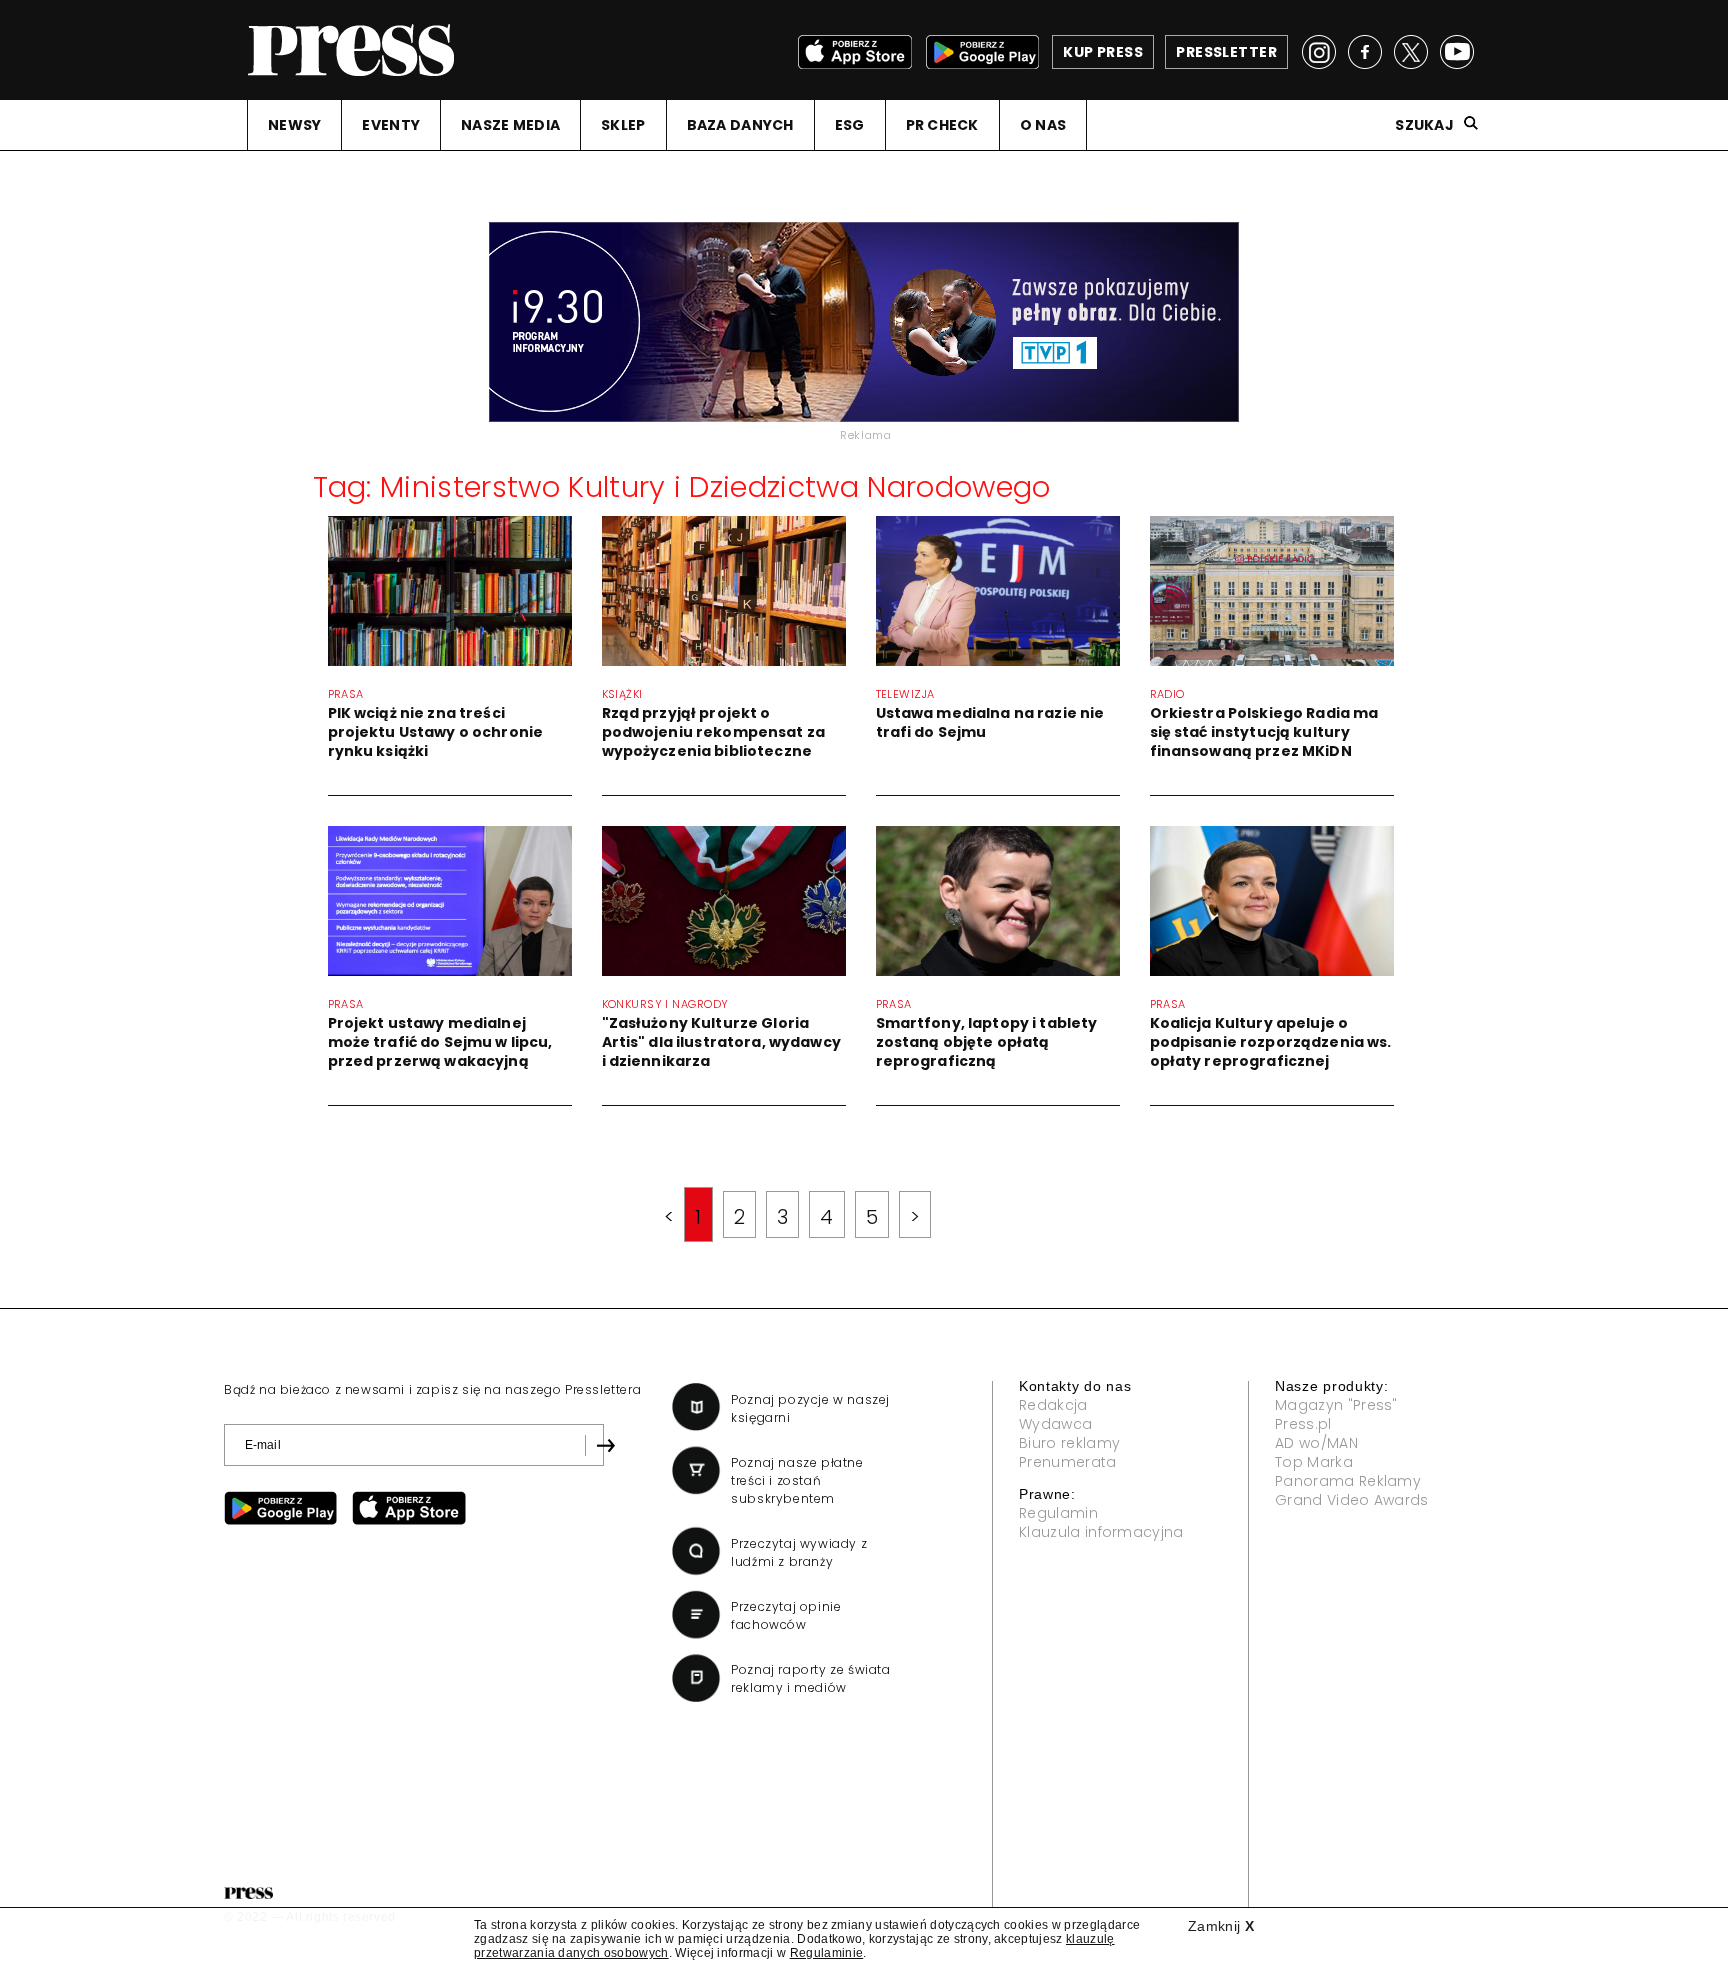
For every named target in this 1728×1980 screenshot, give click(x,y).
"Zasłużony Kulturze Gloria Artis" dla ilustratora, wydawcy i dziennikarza (721, 1042)
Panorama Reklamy (1348, 1481)
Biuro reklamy (1069, 1443)
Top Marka (1314, 1462)
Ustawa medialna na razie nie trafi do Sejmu (990, 722)
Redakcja (1053, 1405)
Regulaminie (827, 1953)
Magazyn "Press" (1336, 1405)
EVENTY (391, 125)
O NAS (1043, 125)
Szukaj (1424, 125)
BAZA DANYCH (740, 125)
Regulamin (1058, 1513)
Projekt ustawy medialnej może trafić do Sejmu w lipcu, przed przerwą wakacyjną (440, 1042)
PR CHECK (942, 125)
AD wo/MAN (1316, 1443)
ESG (850, 125)
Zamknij (1221, 1926)
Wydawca (1055, 1424)
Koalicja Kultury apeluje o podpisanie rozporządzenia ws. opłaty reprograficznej (1271, 1042)
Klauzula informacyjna (1101, 1532)
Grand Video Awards (1352, 1500)
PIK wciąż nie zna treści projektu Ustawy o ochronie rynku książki (436, 732)
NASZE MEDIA (510, 125)
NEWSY (294, 125)
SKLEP (623, 125)
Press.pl (1303, 1424)
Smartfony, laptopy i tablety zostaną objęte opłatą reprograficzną (987, 1042)
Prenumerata (1068, 1462)
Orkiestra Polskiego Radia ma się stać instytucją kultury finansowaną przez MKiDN (1264, 732)
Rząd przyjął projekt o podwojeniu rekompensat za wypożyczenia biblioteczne (714, 732)
